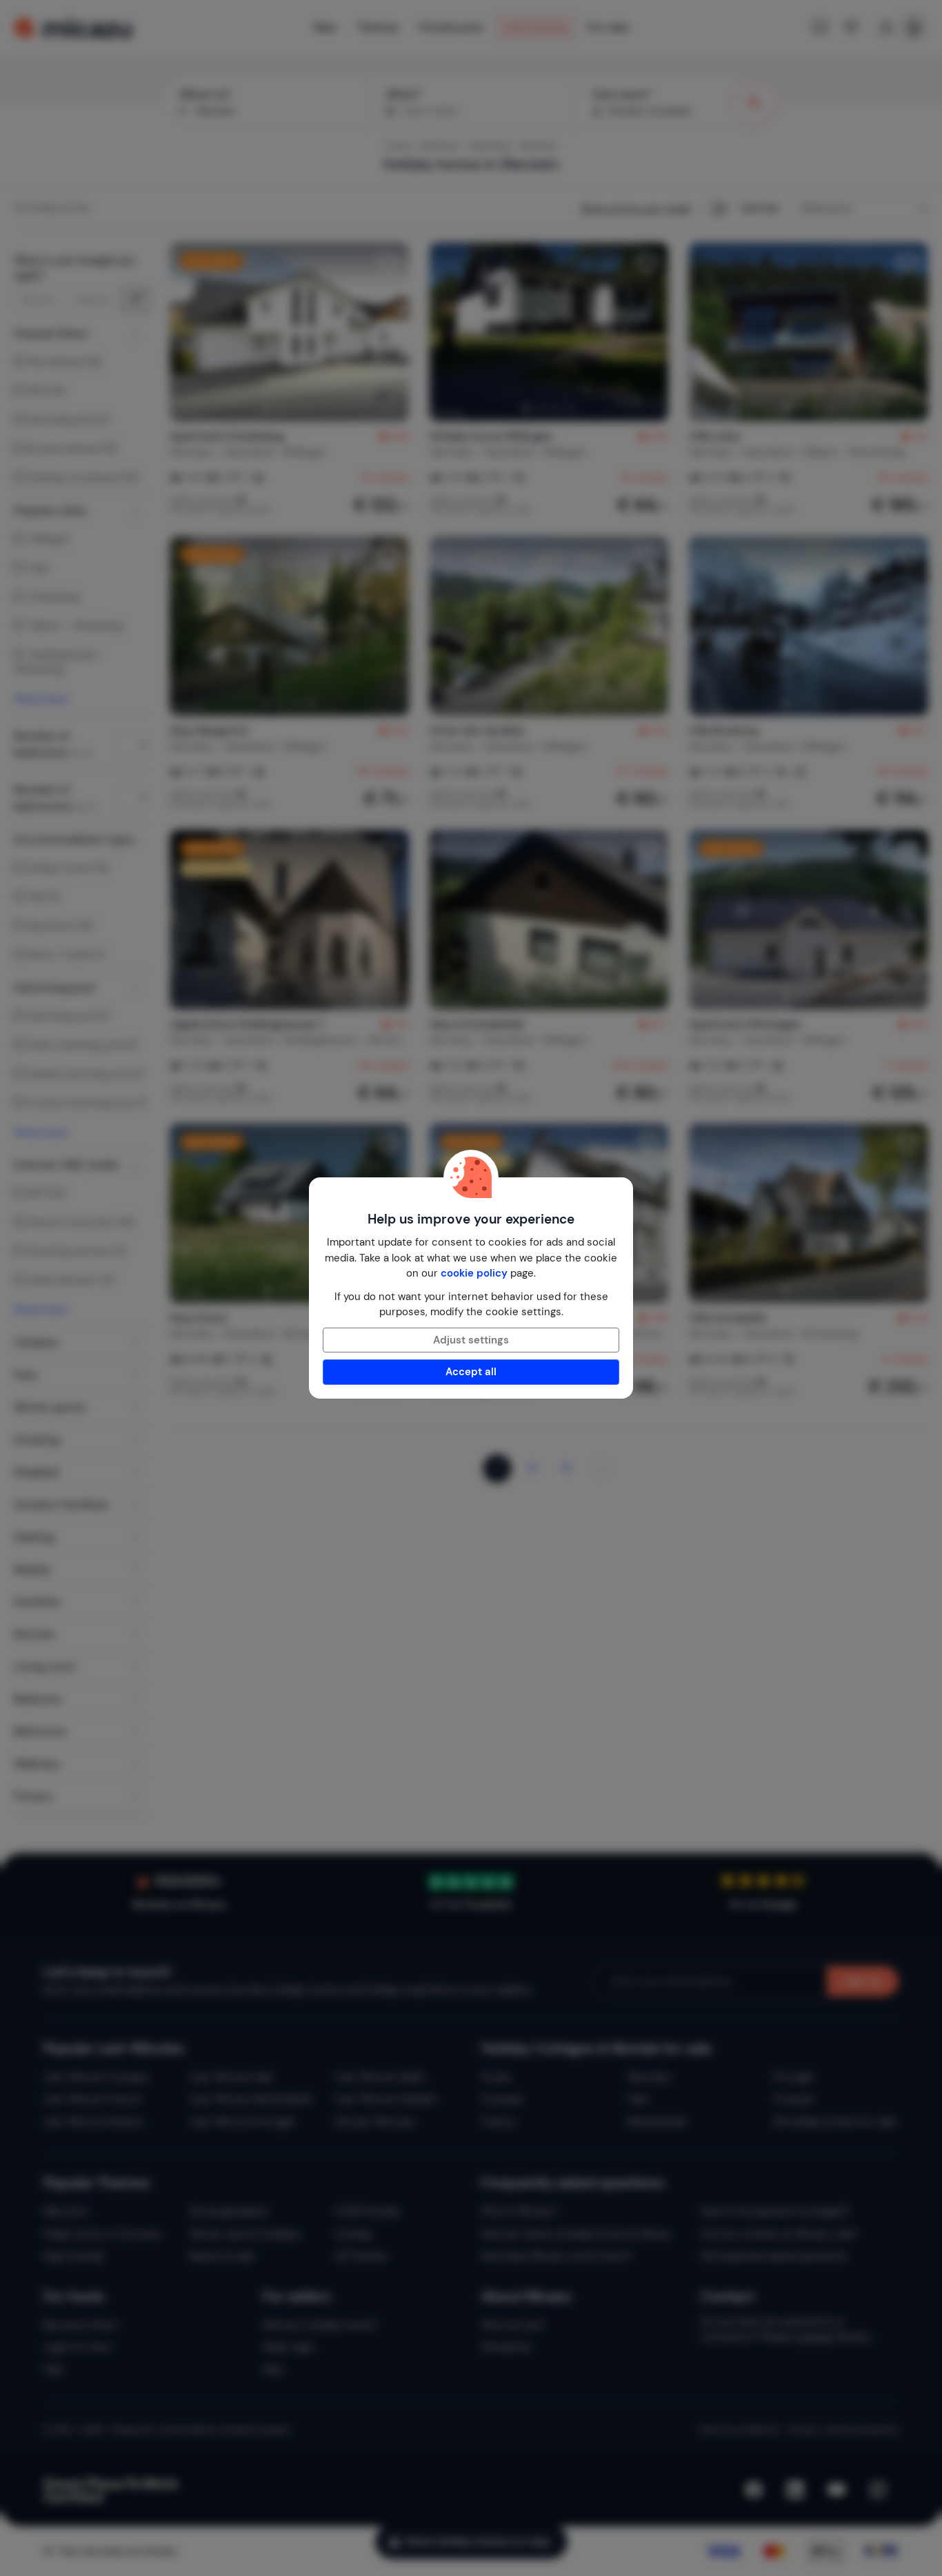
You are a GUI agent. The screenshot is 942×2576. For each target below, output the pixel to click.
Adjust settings (471, 1340)
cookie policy (474, 1273)
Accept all (471, 1372)
